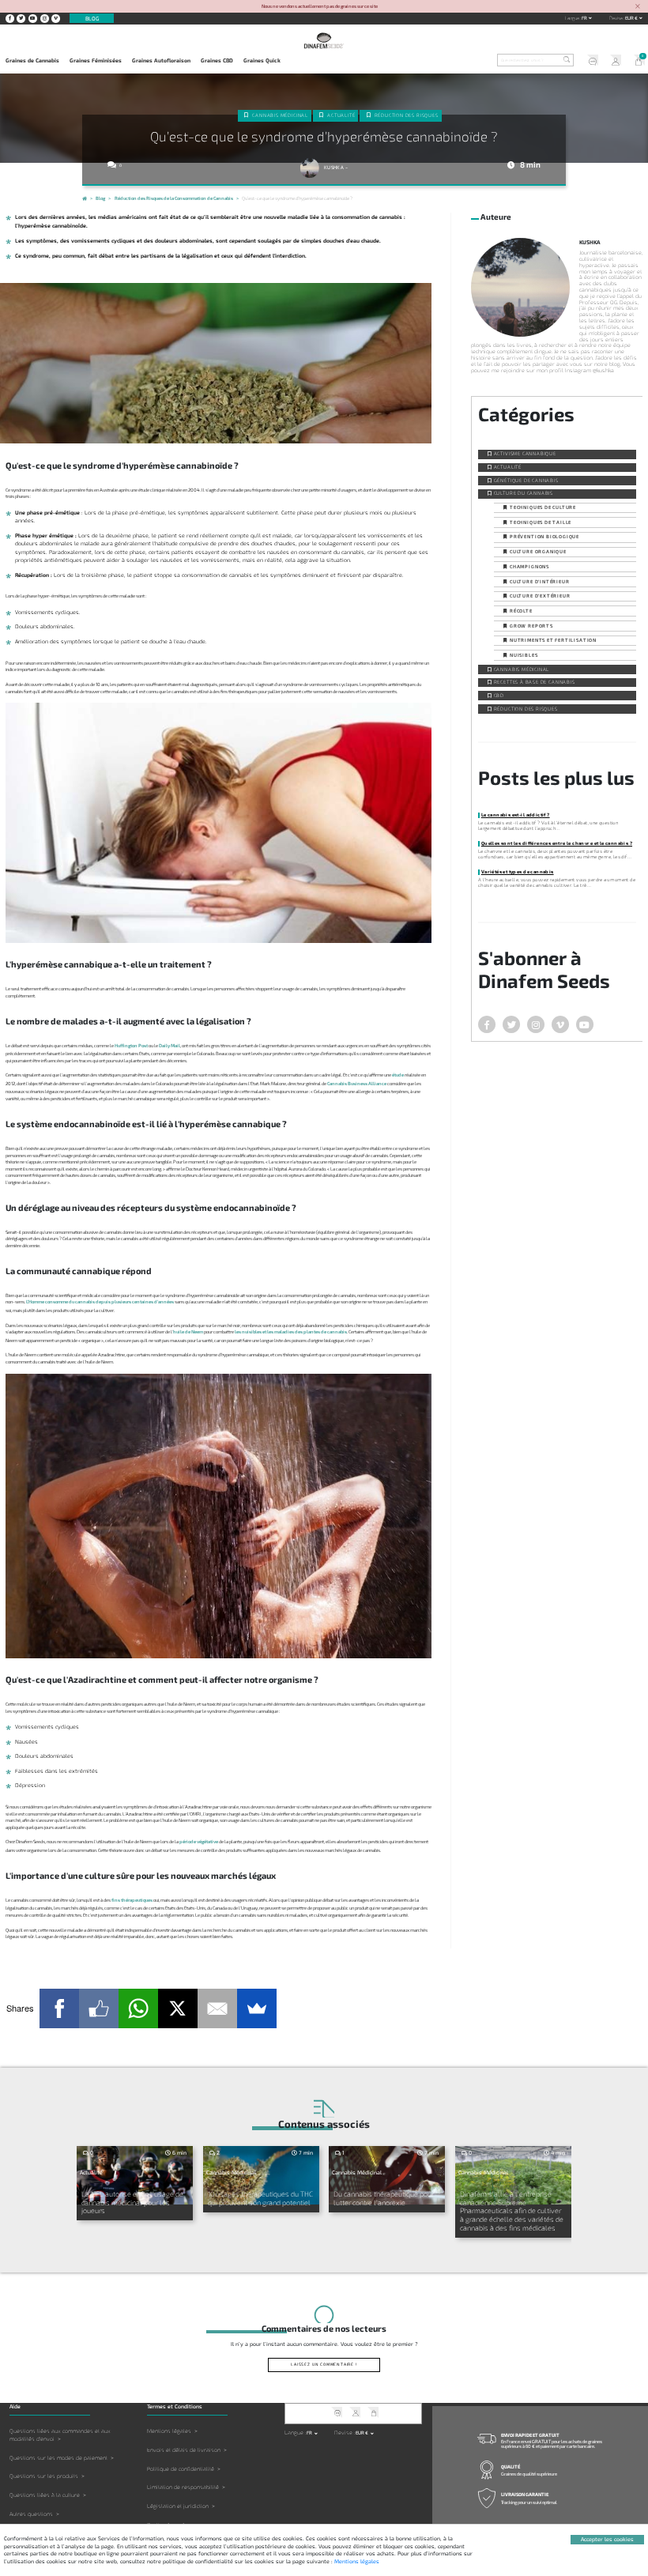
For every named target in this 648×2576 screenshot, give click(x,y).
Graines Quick (262, 60)
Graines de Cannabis (32, 60)
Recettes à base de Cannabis (535, 682)
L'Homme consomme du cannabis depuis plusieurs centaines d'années (100, 1301)
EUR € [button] (632, 18)
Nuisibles (524, 655)
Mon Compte (613, 61)
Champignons (529, 566)
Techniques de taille (541, 522)
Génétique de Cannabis (526, 480)
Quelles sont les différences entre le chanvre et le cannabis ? (557, 843)
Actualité (341, 115)
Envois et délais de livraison (184, 2450)
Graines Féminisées (96, 60)
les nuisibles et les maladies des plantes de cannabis (291, 1331)
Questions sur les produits (44, 2476)
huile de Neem (188, 1331)
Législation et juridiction (178, 2506)
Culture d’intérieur (539, 581)
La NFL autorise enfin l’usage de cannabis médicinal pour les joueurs (132, 2202)
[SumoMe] (257, 2008)
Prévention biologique (544, 536)
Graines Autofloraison (161, 60)
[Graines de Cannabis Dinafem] (85, 200)
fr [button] (585, 18)
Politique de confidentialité (181, 2469)
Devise (616, 18)
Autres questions (31, 2514)
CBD (499, 695)
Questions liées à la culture (45, 2495)
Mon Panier (636, 61)
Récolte (521, 611)
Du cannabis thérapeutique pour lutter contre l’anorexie (384, 2198)
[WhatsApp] (138, 2008)
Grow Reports (531, 626)
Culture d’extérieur (540, 596)
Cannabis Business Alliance (357, 1083)
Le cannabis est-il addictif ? (516, 815)
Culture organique (538, 551)
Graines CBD (217, 60)
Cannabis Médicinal (280, 115)
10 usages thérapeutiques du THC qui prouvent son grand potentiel (260, 2198)
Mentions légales (169, 2431)
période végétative (199, 1841)
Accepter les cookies (607, 2539)
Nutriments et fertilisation (553, 640)
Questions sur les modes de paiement (58, 2458)
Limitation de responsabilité (183, 2487)
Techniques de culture (543, 507)
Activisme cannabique (525, 453)
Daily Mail (170, 1045)
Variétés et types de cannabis (518, 871)
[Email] (217, 2008)
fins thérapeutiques (132, 1900)
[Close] (638, 7)
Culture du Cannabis (524, 493)
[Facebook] (59, 2008)
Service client (590, 61)
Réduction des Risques (407, 115)
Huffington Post (131, 1045)
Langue (573, 18)
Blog (92, 18)
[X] (178, 2008)
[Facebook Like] (99, 2008)
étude (398, 1075)
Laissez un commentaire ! (324, 2364)
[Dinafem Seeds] (324, 41)
